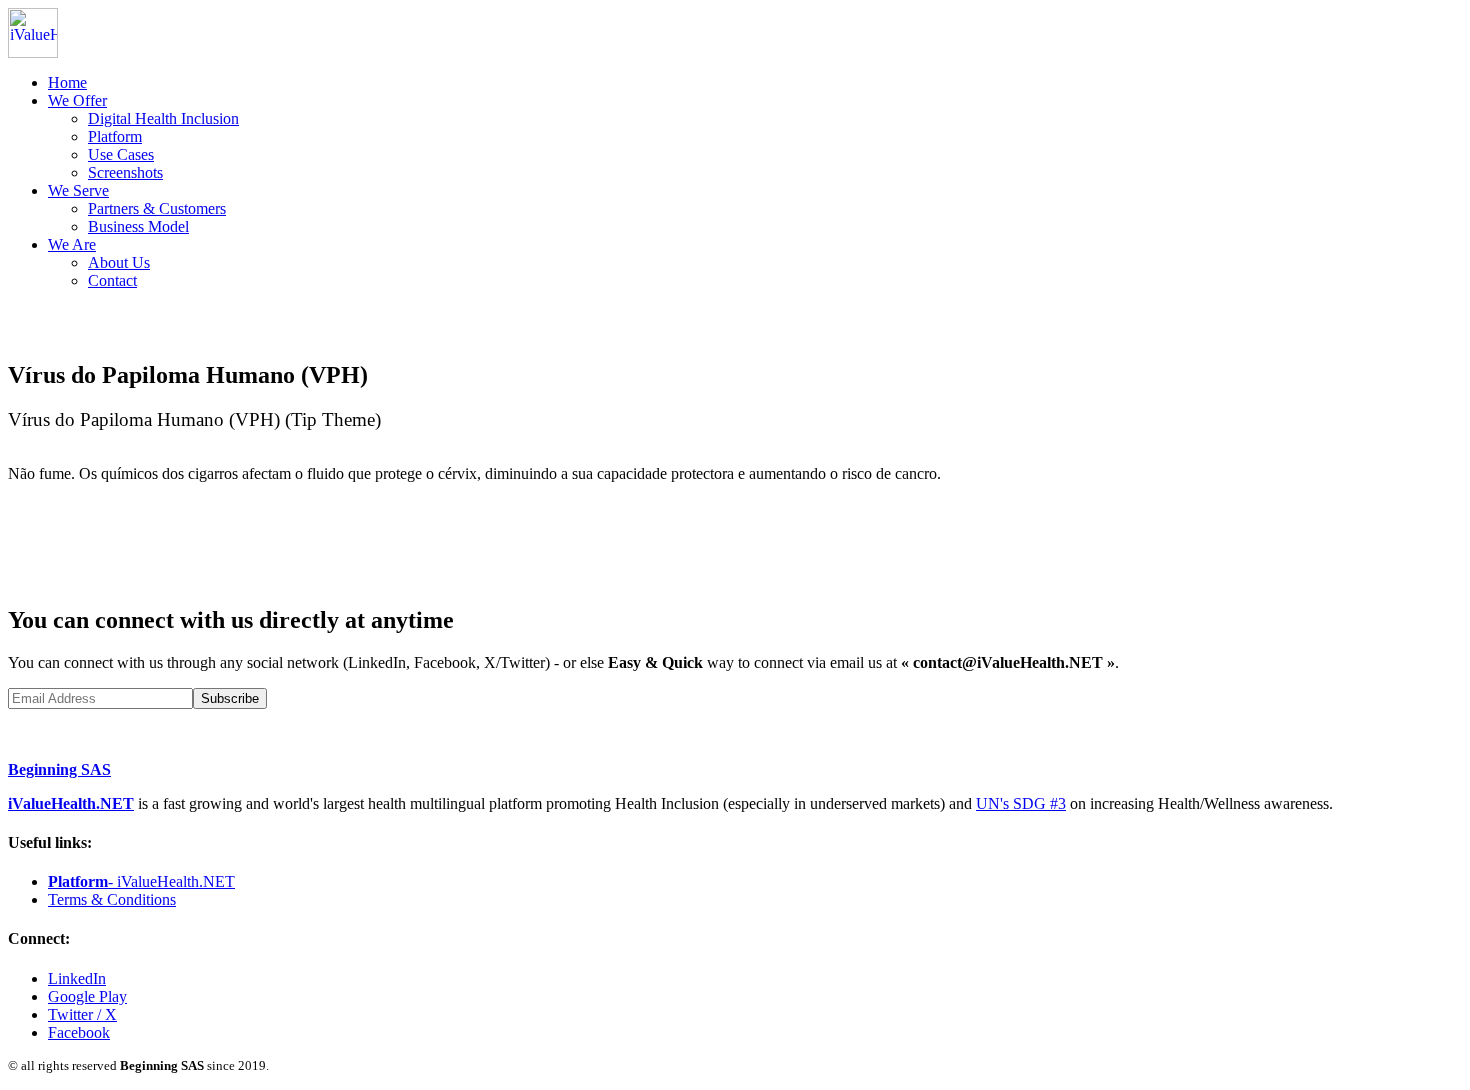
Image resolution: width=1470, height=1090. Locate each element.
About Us (119, 262)
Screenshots (125, 172)
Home (67, 82)
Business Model (138, 226)
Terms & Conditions (112, 899)
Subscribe (230, 698)
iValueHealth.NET (71, 803)
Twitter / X (82, 1014)
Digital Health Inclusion (163, 118)
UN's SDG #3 (1021, 803)
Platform (115, 136)
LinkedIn (77, 978)
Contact (112, 280)
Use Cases (121, 154)
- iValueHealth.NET (141, 881)
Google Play (87, 996)
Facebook (79, 1032)
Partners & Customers (157, 208)
